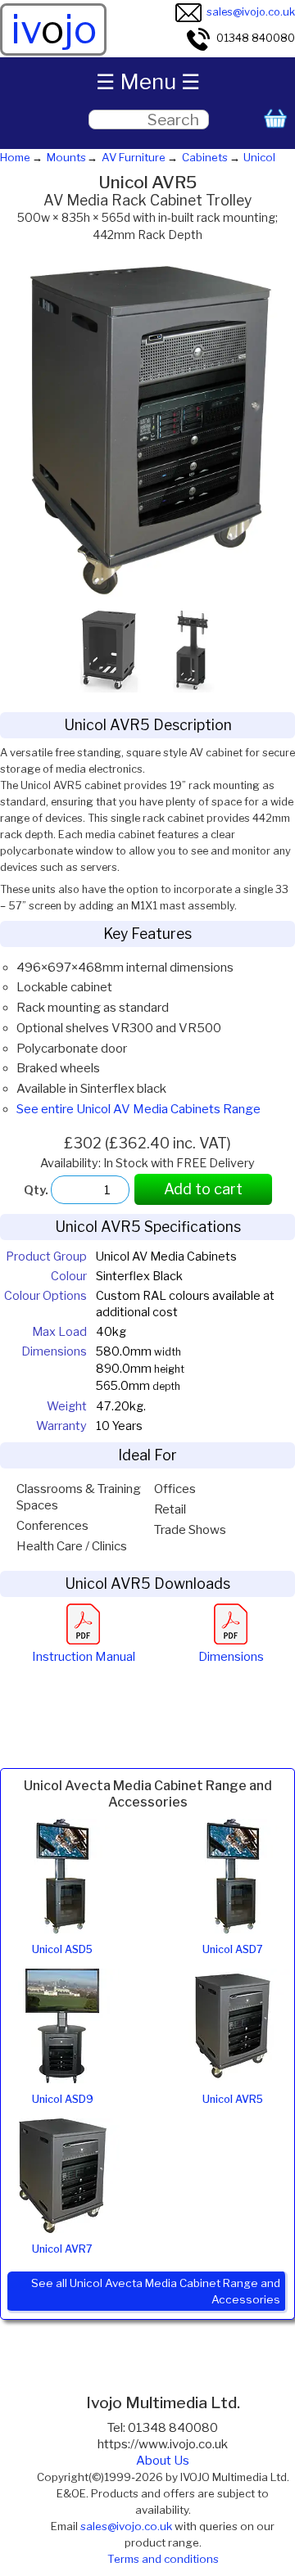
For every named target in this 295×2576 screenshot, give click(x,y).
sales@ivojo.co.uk (251, 11)
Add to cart (203, 1189)
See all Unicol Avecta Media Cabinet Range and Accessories (156, 2291)
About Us (163, 2461)
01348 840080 (256, 38)
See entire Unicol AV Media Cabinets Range (138, 1109)
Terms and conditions (163, 2559)
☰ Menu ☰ (148, 81)
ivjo (54, 29)
